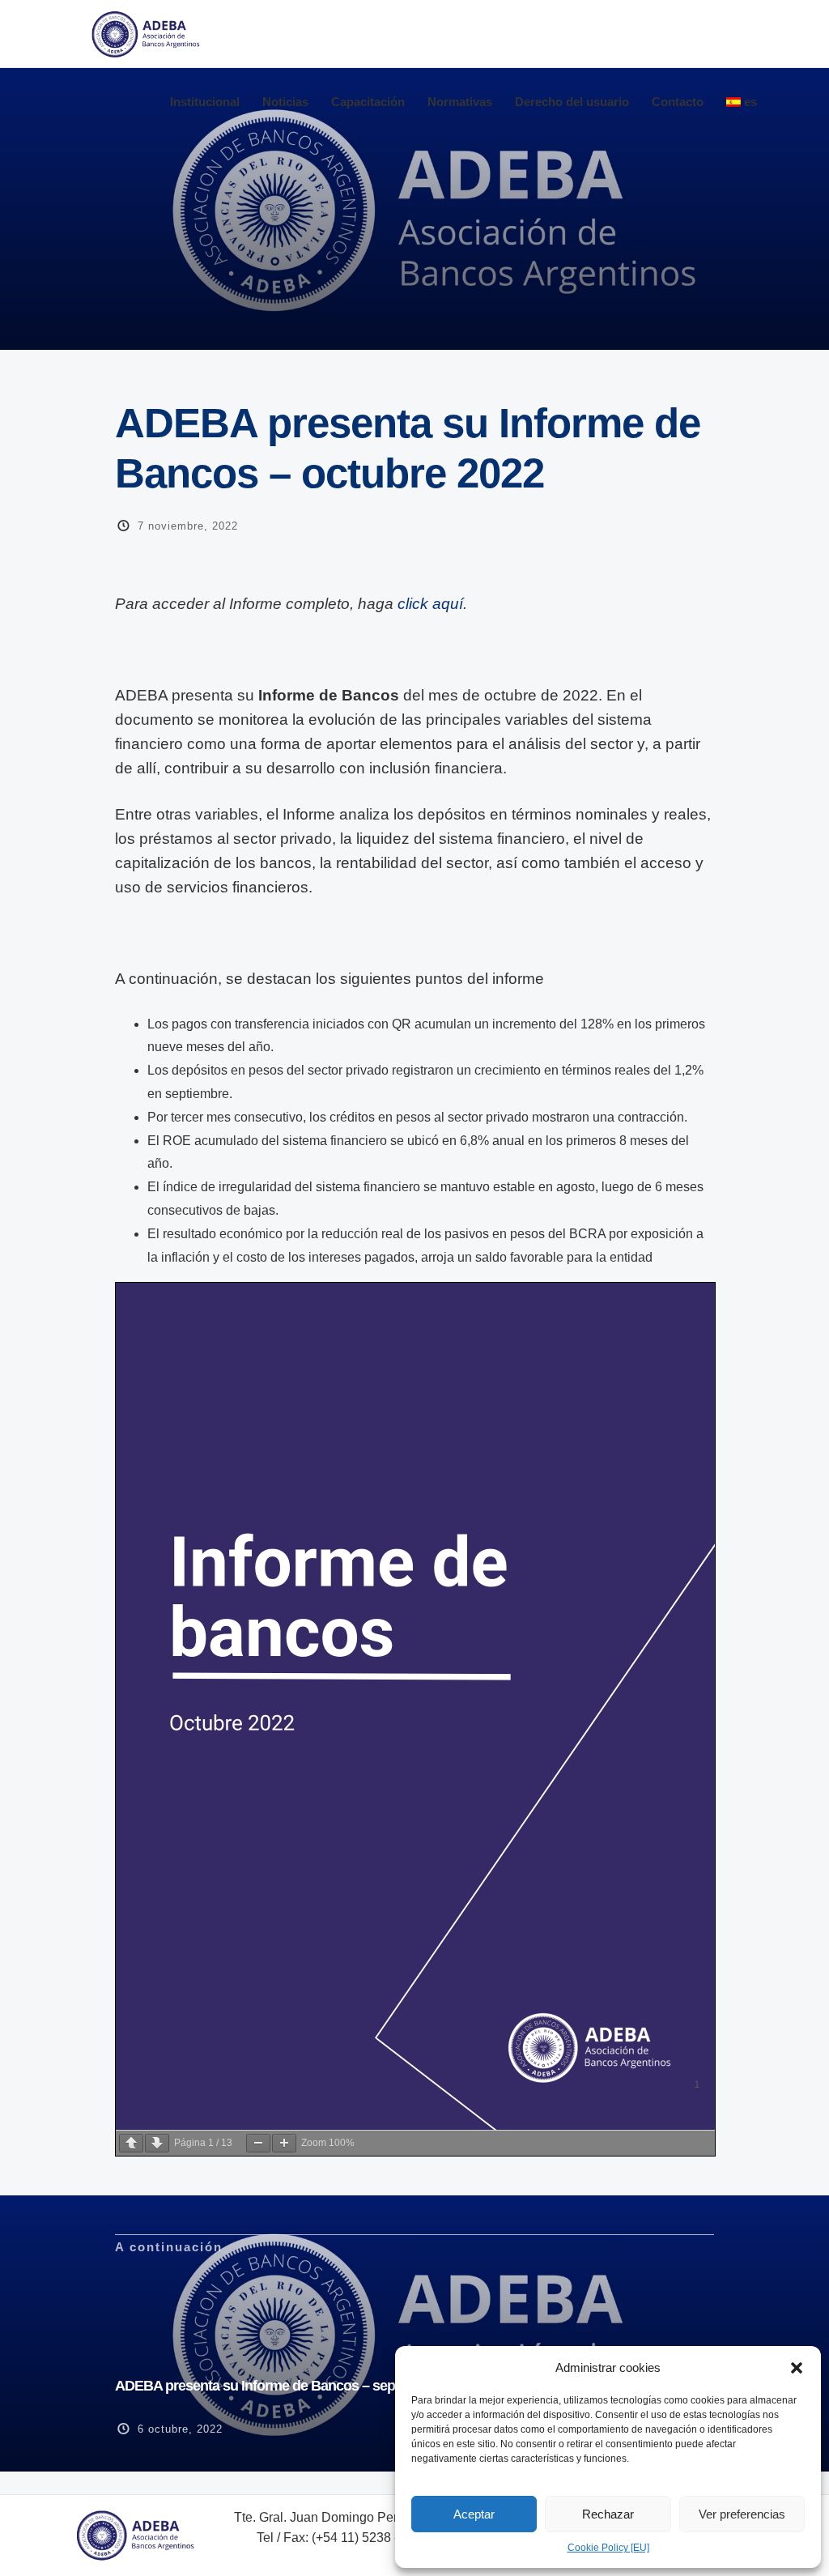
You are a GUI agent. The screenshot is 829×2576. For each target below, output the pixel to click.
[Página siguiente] (157, 2143)
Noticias (285, 102)
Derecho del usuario (572, 102)
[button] (797, 2368)
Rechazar (608, 2514)
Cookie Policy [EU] (608, 2548)
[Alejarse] (258, 2143)
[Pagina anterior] (131, 2143)
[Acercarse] (284, 2143)
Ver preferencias (742, 2514)
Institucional (205, 102)
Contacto (678, 102)
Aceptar (474, 2514)
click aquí (430, 604)
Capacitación (368, 102)
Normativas (460, 102)
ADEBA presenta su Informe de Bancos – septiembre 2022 (295, 2386)
